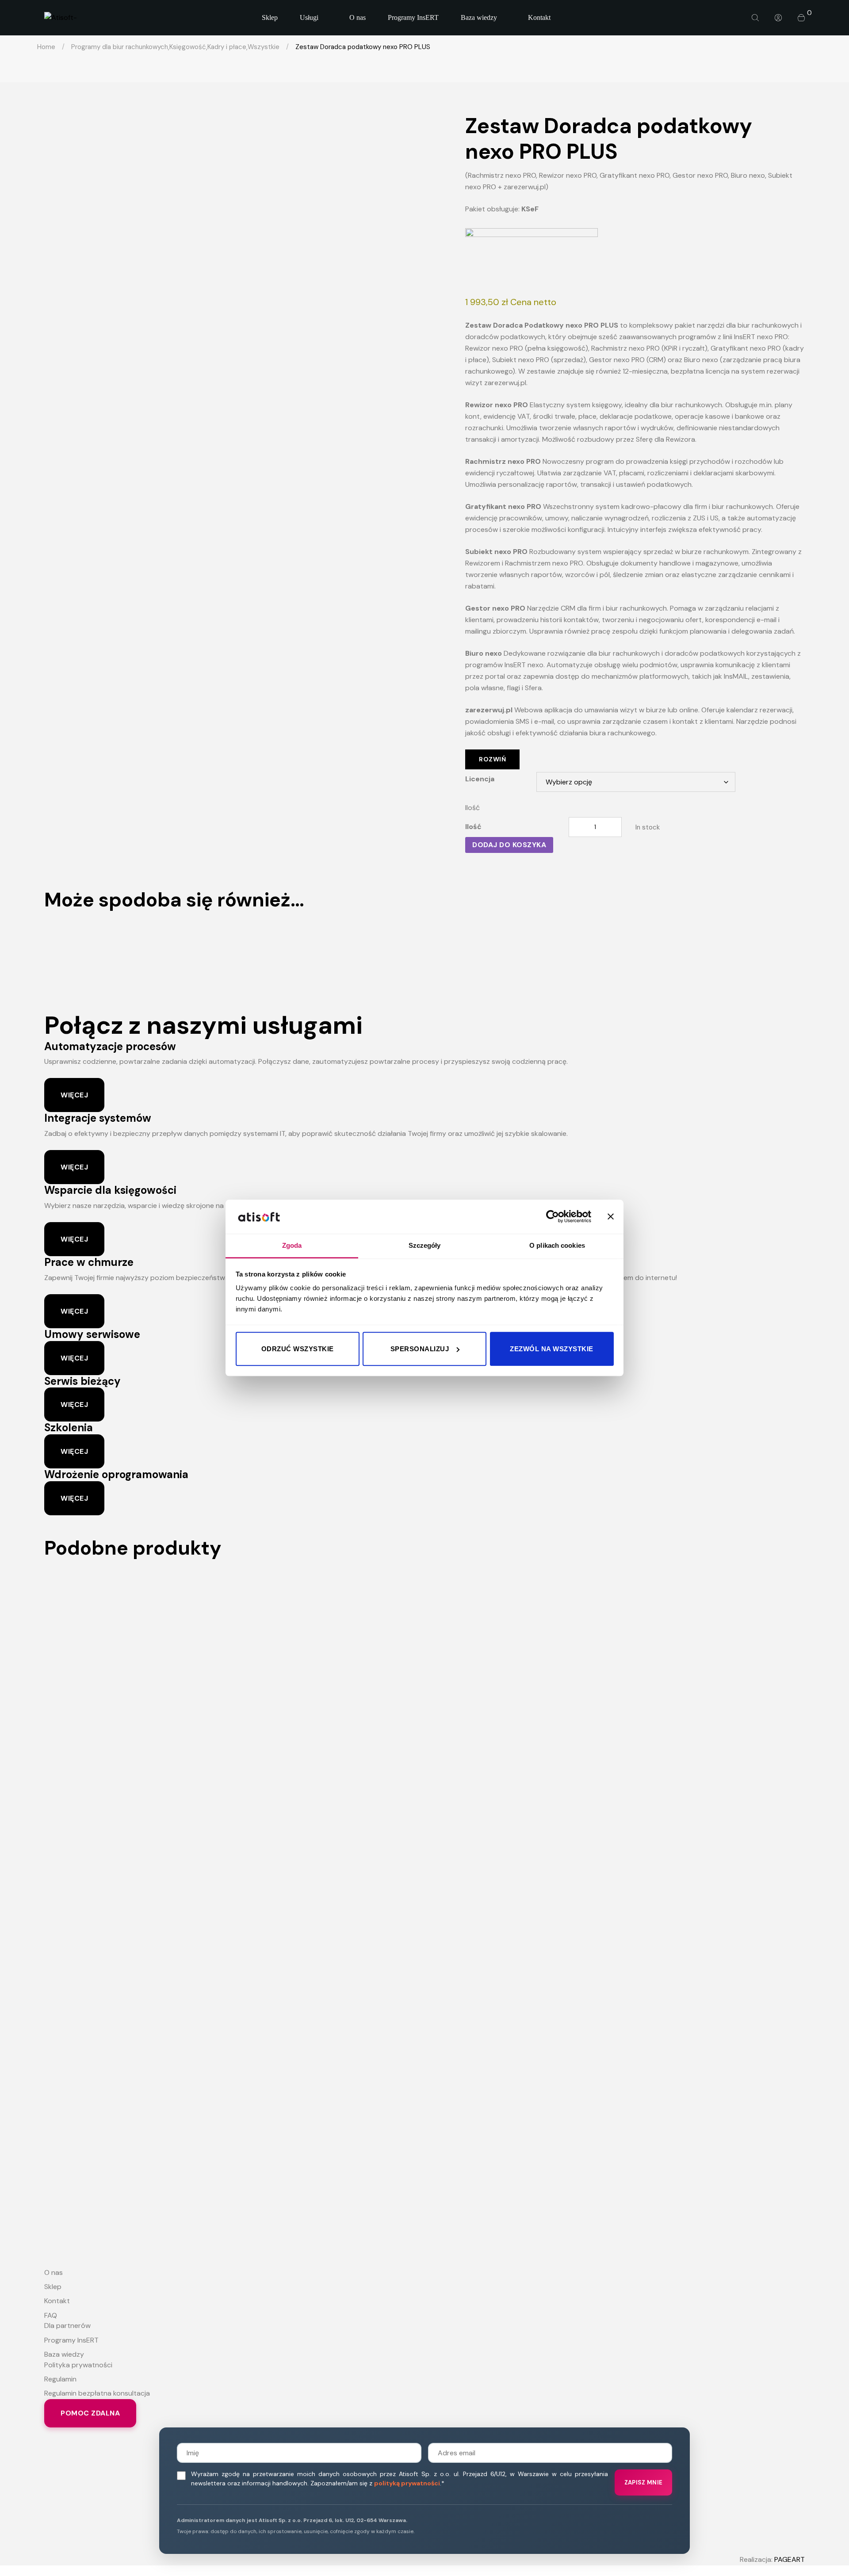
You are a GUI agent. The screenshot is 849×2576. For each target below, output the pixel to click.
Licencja (480, 779)
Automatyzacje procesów (110, 1046)
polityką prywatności (407, 2483)
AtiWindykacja (424, 942)
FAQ (51, 2315)
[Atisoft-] (61, 18)
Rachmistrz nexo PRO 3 (424, 1836)
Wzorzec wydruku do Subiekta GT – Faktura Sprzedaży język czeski (425, 1742)
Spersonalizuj (420, 1349)
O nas (54, 2272)
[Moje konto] (778, 18)
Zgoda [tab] (292, 1245)
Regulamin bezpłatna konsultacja (97, 2393)
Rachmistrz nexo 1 (424, 2031)
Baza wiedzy (64, 2354)
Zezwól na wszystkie (552, 1349)
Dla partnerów (67, 2326)
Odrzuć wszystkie (298, 1349)
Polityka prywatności (78, 2365)
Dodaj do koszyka (509, 845)
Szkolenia (69, 1428)
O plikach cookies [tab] (557, 1245)
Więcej (74, 1095)
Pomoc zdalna (90, 2413)
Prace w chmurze (89, 1262)
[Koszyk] (801, 18)
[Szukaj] (755, 18)
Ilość (472, 808)
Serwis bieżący (82, 1381)
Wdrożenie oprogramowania (116, 1474)
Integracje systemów (98, 1118)
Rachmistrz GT (424, 1591)
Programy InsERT (71, 2340)
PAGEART (790, 2559)
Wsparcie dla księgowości (110, 1190)
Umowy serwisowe (92, 1334)
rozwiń (492, 759)
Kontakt (57, 2301)
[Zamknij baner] (611, 1217)
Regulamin (60, 2379)
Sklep (53, 2287)
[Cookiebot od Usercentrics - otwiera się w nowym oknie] (553, 1217)
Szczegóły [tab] (425, 1245)
